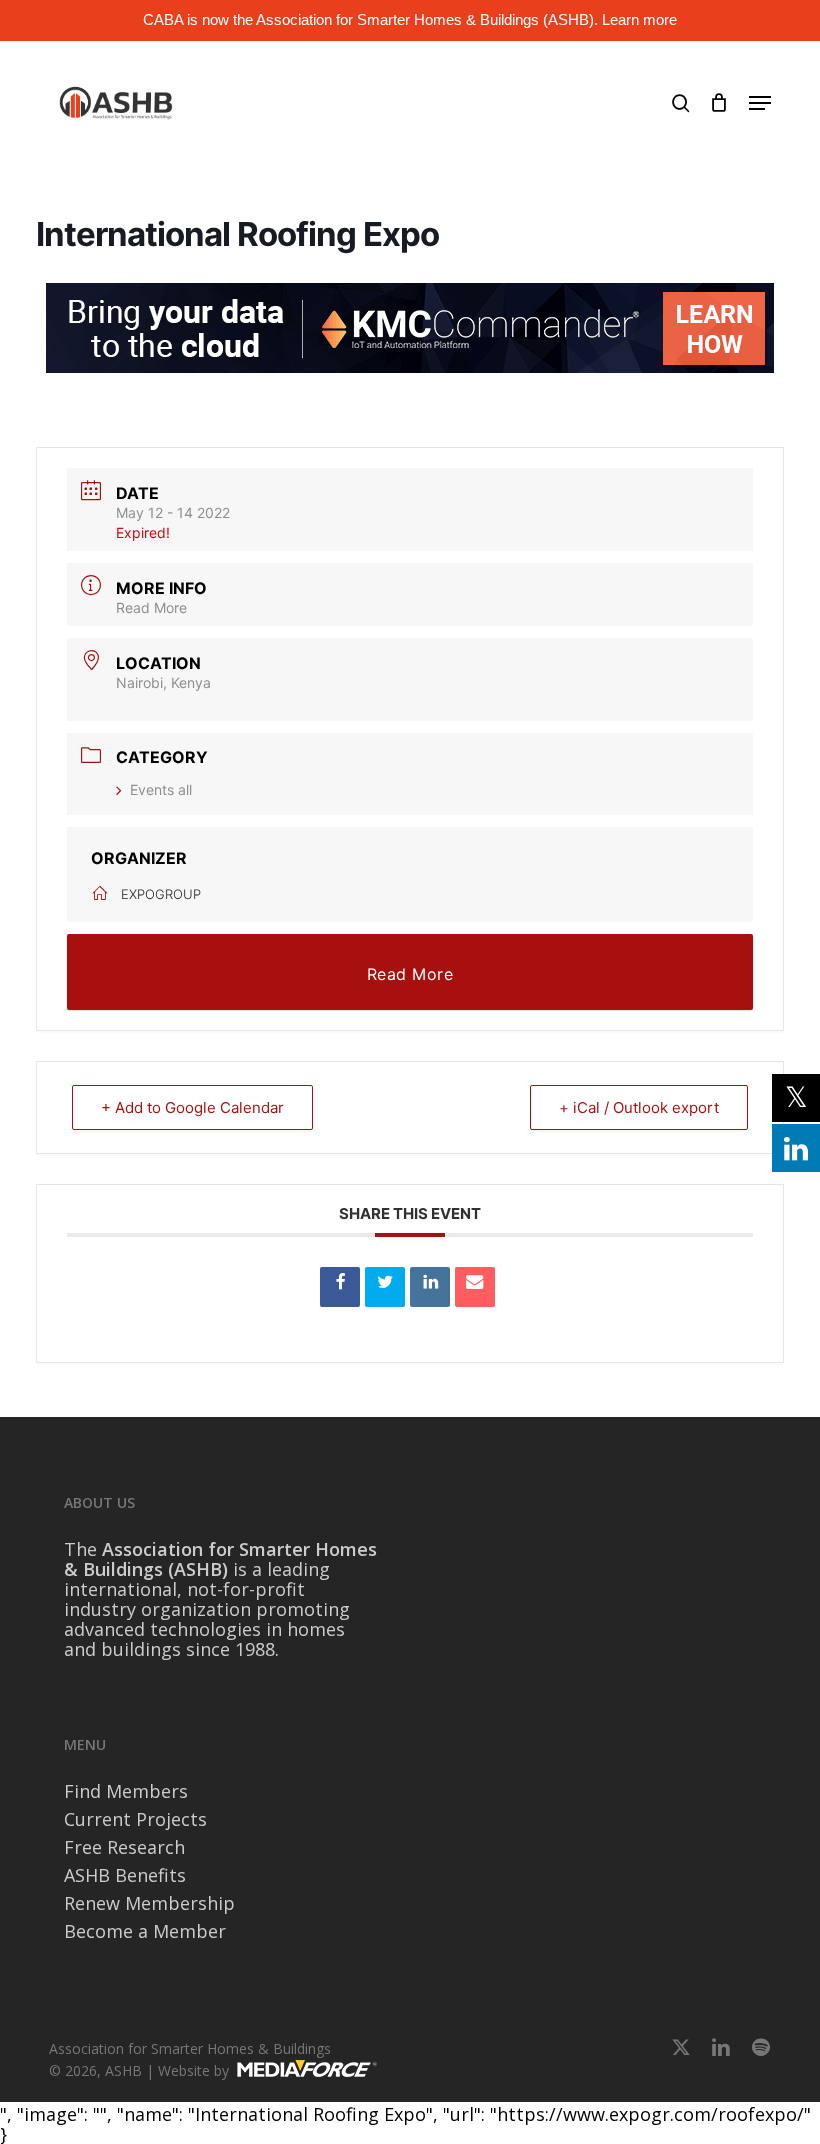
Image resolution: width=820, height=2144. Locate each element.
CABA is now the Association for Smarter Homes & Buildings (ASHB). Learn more (410, 19)
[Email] (475, 1287)
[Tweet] (385, 1287)
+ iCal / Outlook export (639, 1107)
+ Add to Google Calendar (192, 1107)
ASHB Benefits (125, 1875)
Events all (161, 789)
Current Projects (135, 1819)
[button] (760, 103)
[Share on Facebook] (340, 1287)
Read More (151, 607)
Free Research (124, 1847)
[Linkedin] (430, 1287)
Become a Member (145, 1931)
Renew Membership (149, 1903)
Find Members (126, 1791)
